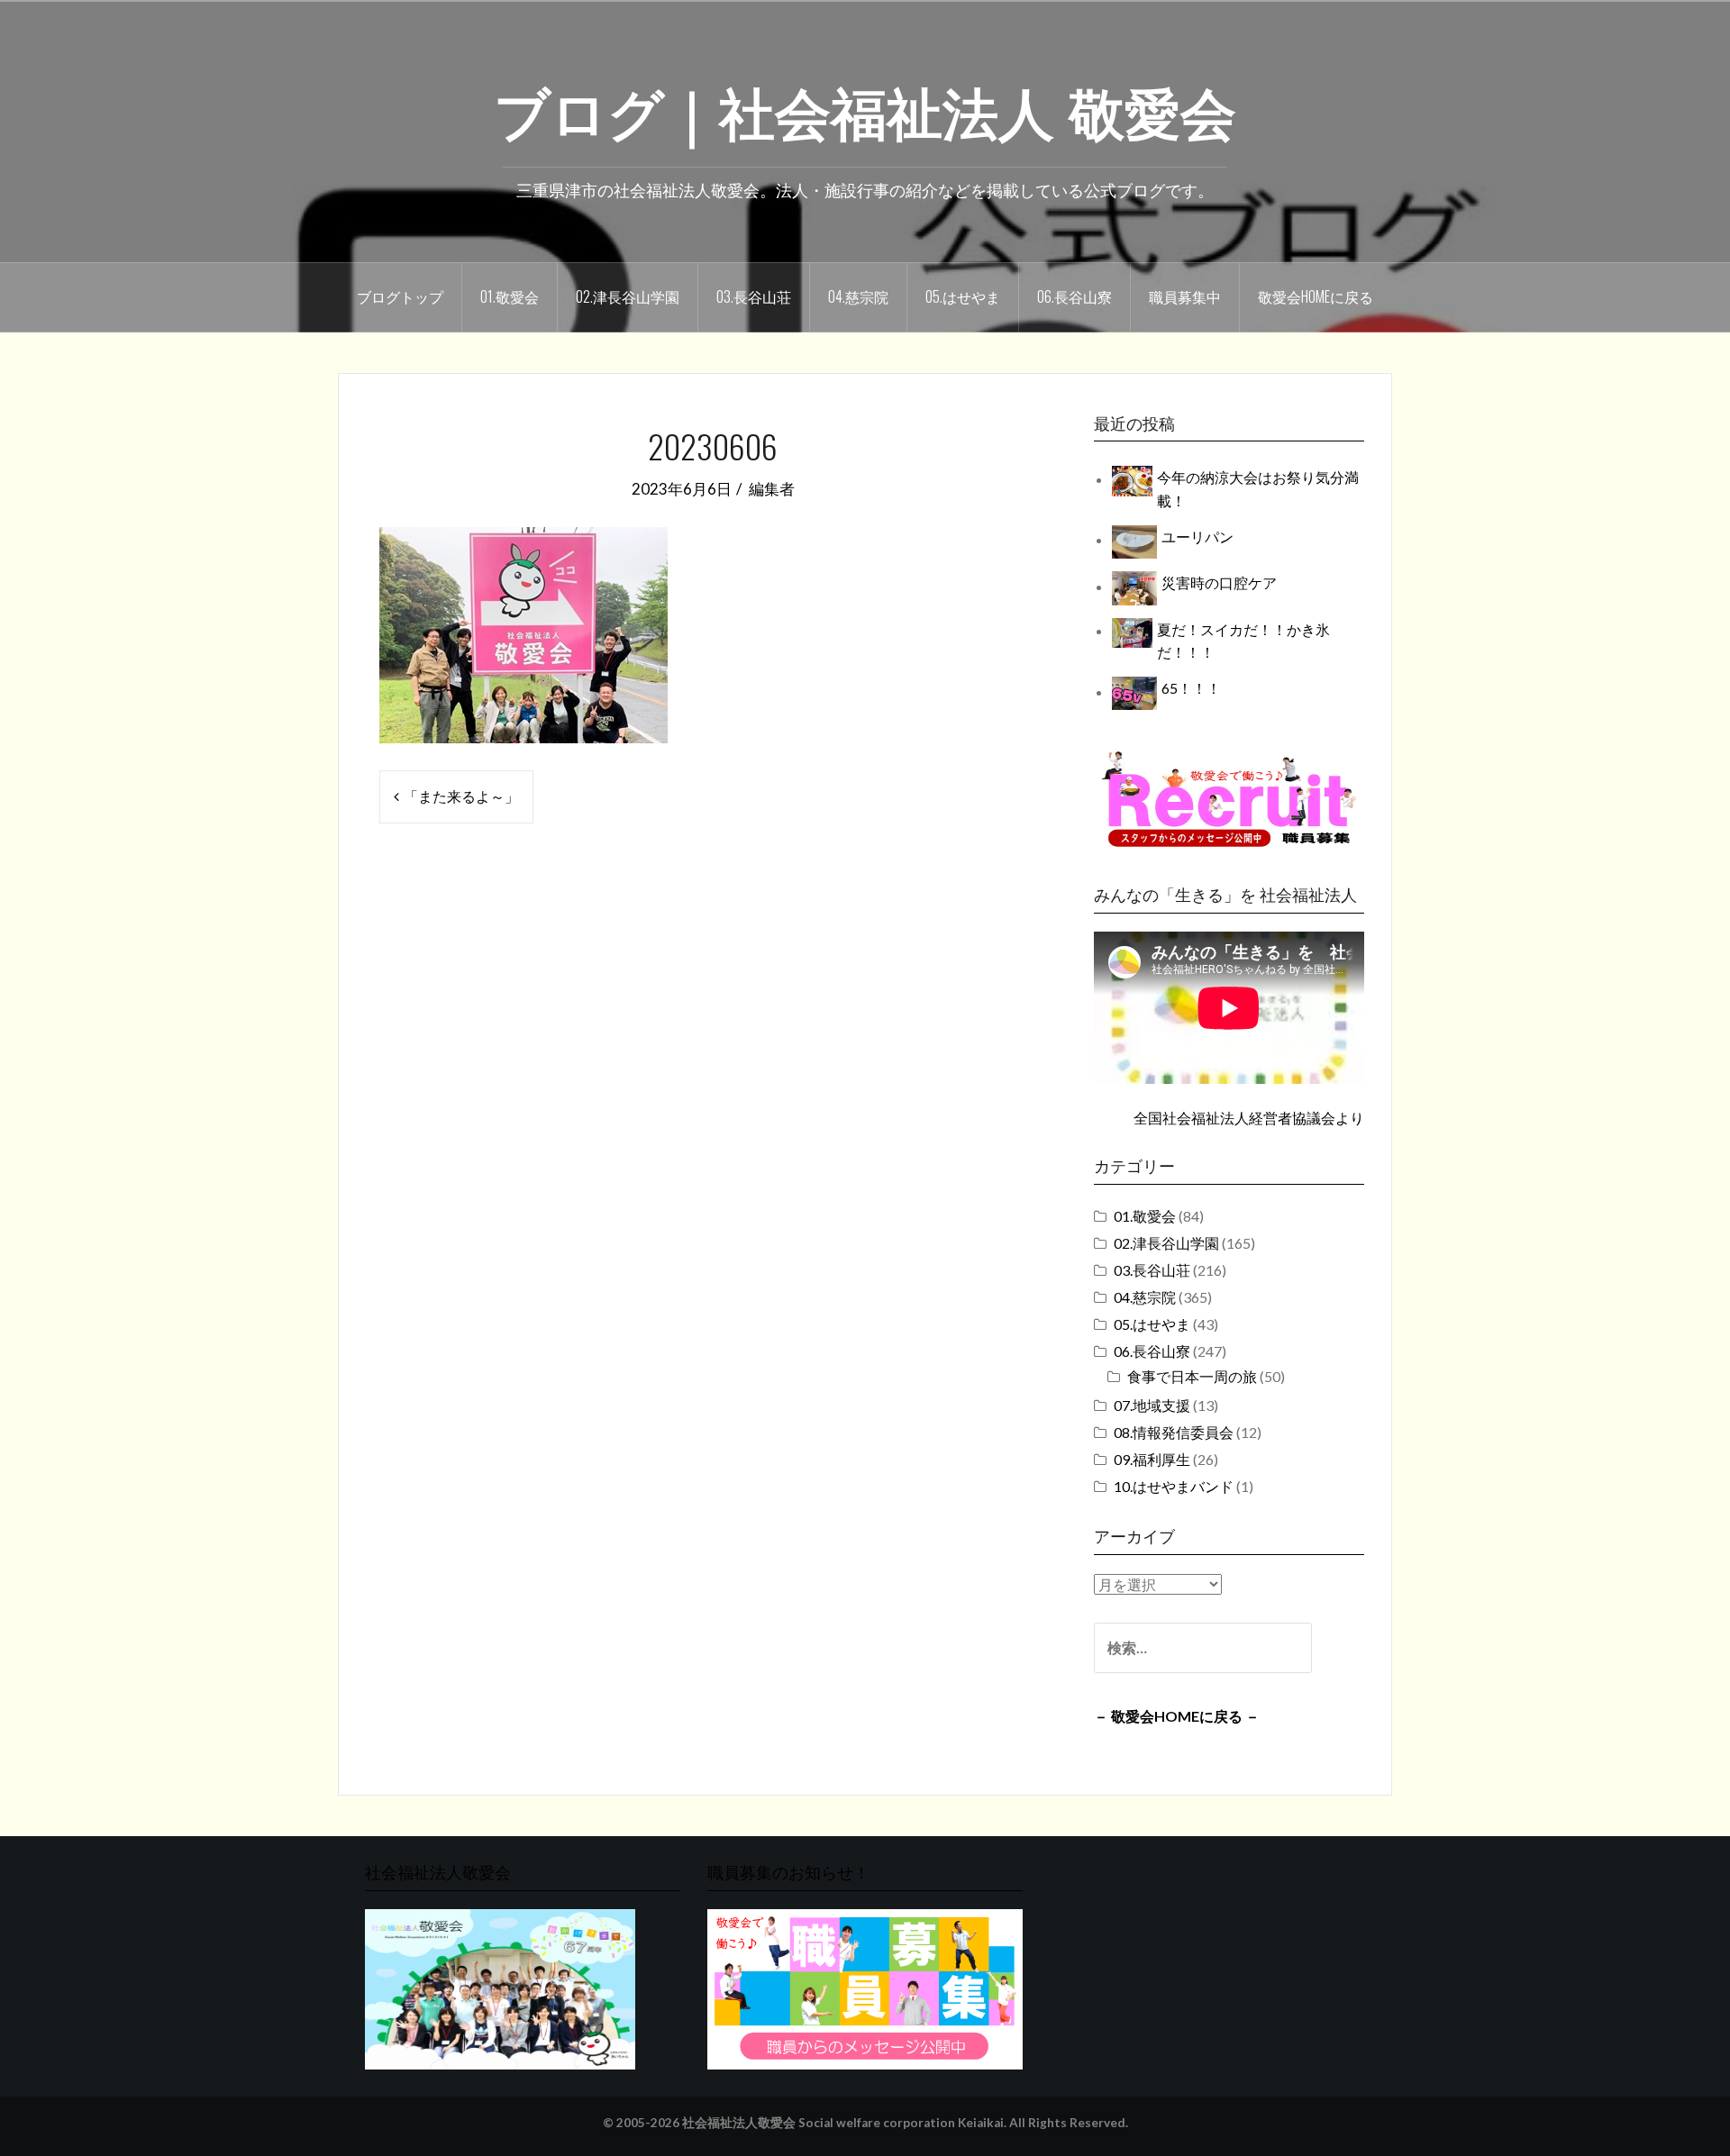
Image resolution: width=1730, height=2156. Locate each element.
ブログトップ (400, 296)
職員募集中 (1185, 296)
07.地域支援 (1152, 1405)
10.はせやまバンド (1174, 1486)
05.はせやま (963, 296)
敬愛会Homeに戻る (1316, 296)
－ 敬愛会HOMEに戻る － (1177, 1716)
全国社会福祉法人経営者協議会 (1234, 1118)
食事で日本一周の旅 (1192, 1376)
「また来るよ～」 (461, 796)
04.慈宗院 (858, 296)
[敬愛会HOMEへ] (500, 1987)
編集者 (772, 489)
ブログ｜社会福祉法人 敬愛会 (865, 109)
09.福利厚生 (1152, 1459)
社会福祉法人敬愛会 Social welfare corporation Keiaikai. (844, 2123)
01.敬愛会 (510, 296)
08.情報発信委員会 (1174, 1432)
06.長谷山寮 (1074, 296)
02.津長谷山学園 (628, 296)
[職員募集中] (1229, 799)
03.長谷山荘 (754, 296)
